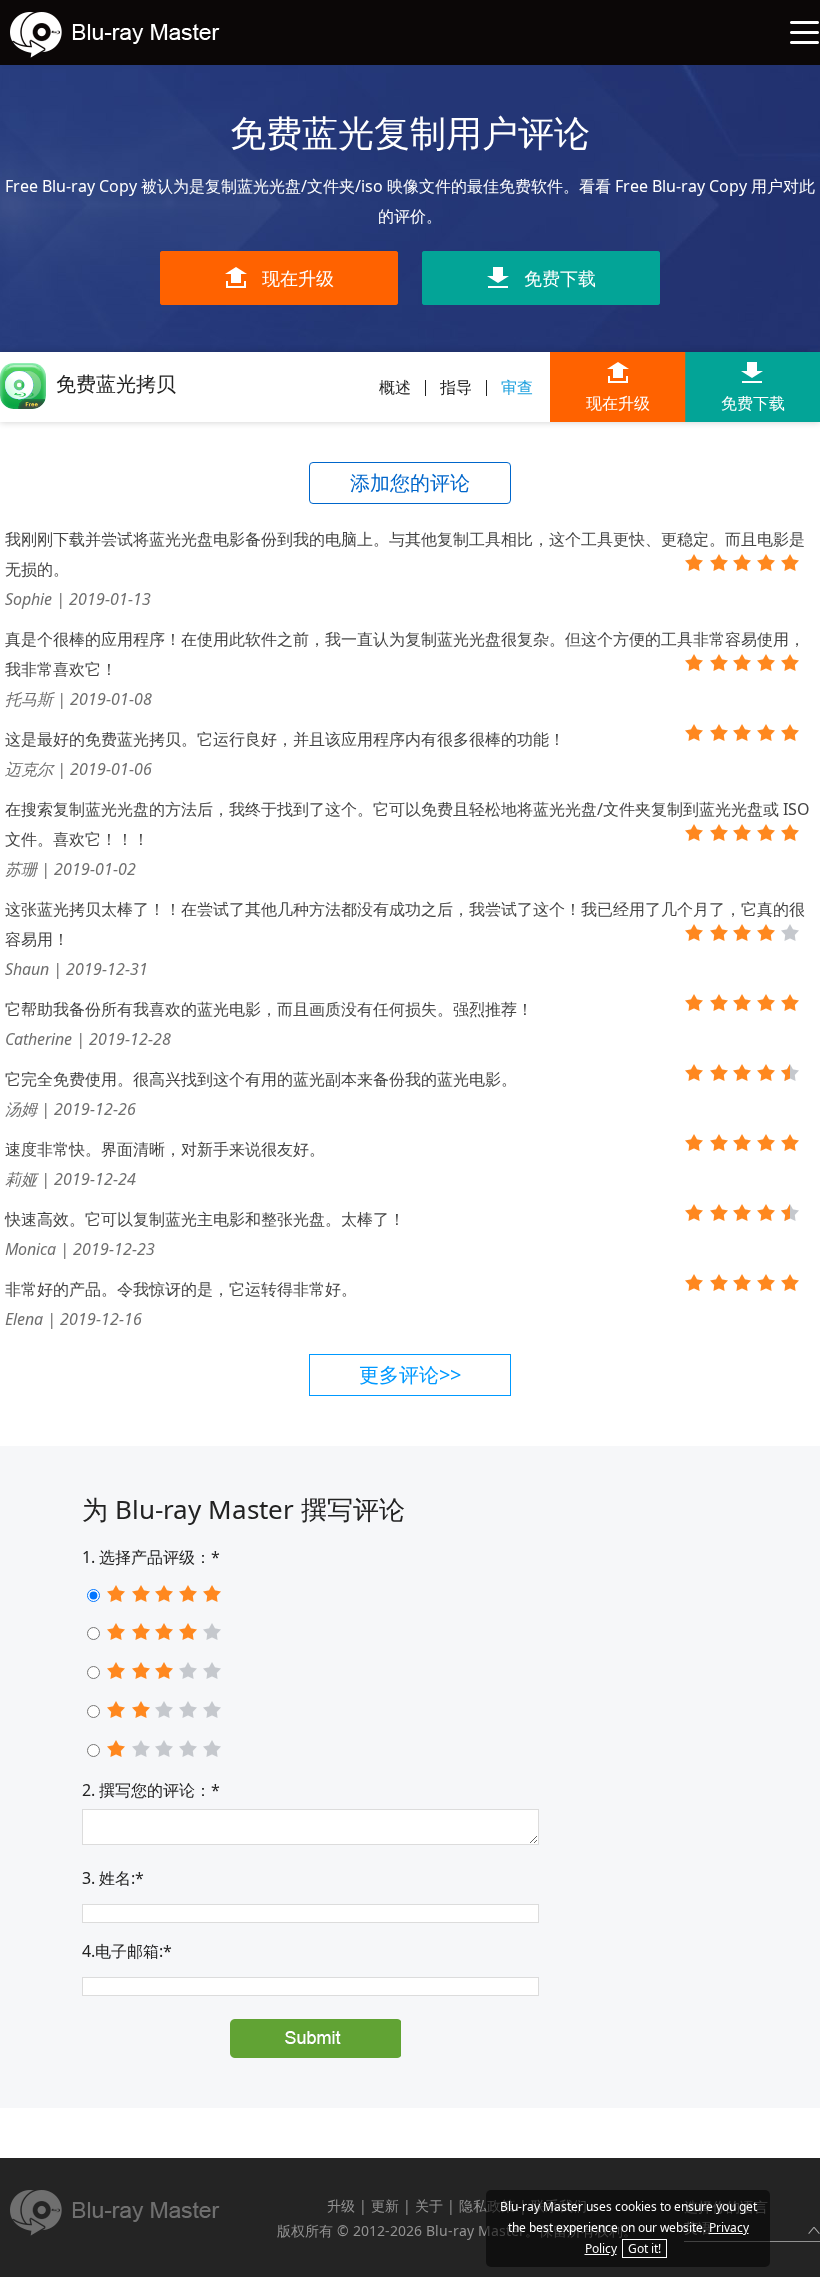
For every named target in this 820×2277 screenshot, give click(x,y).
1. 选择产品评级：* (151, 1557)
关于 (429, 2205)
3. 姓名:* (113, 1878)
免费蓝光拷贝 (116, 383)
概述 (395, 387)
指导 (456, 387)
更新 (385, 2205)
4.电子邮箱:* (127, 1951)
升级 (341, 2205)
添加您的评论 (410, 482)
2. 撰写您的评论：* (151, 1790)
